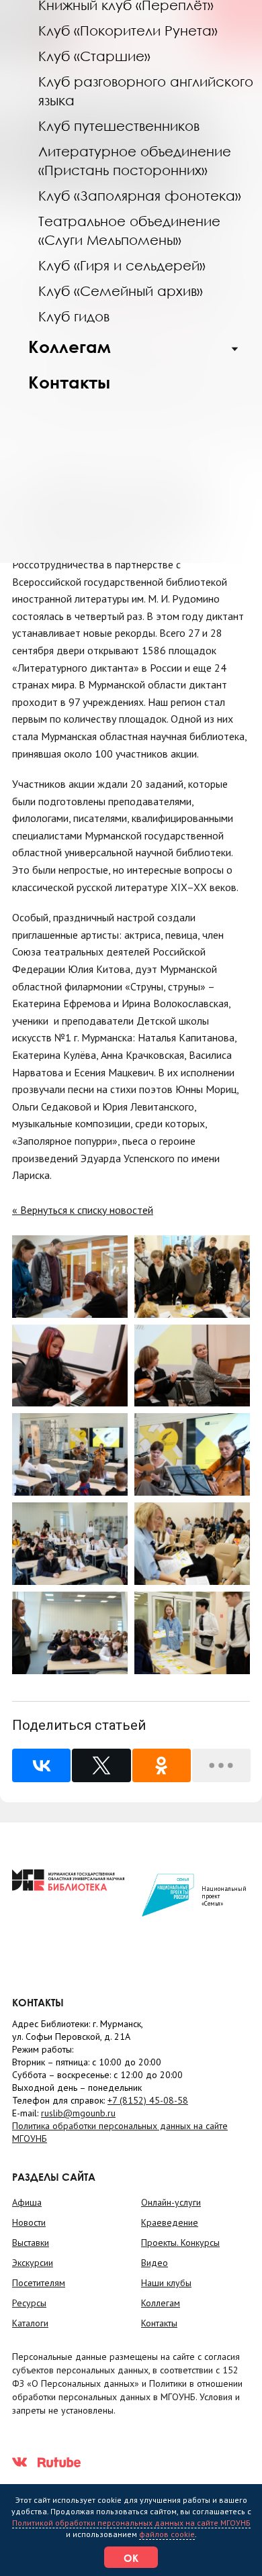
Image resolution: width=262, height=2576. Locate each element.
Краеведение (170, 2222)
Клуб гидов (74, 316)
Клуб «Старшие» (94, 56)
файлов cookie (167, 2534)
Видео (155, 2263)
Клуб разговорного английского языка (146, 91)
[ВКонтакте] (41, 1765)
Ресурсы (29, 2303)
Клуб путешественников (119, 125)
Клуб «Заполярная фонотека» (140, 195)
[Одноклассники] (162, 1765)
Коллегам (70, 347)
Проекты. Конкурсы (180, 2243)
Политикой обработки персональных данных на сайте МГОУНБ (131, 2523)
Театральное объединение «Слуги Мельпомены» (129, 230)
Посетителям (39, 2283)
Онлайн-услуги (171, 2202)
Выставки (31, 2243)
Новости (29, 2222)
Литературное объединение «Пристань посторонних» (135, 160)
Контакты (69, 382)
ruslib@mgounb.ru (78, 2113)
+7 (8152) (148, 2100)
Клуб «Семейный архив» (121, 291)
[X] (101, 1765)
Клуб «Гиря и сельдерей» (122, 265)
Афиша (27, 2202)
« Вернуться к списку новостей (83, 1210)
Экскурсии (33, 2263)
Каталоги (30, 2323)
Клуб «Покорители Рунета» (128, 30)
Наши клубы (166, 2283)
